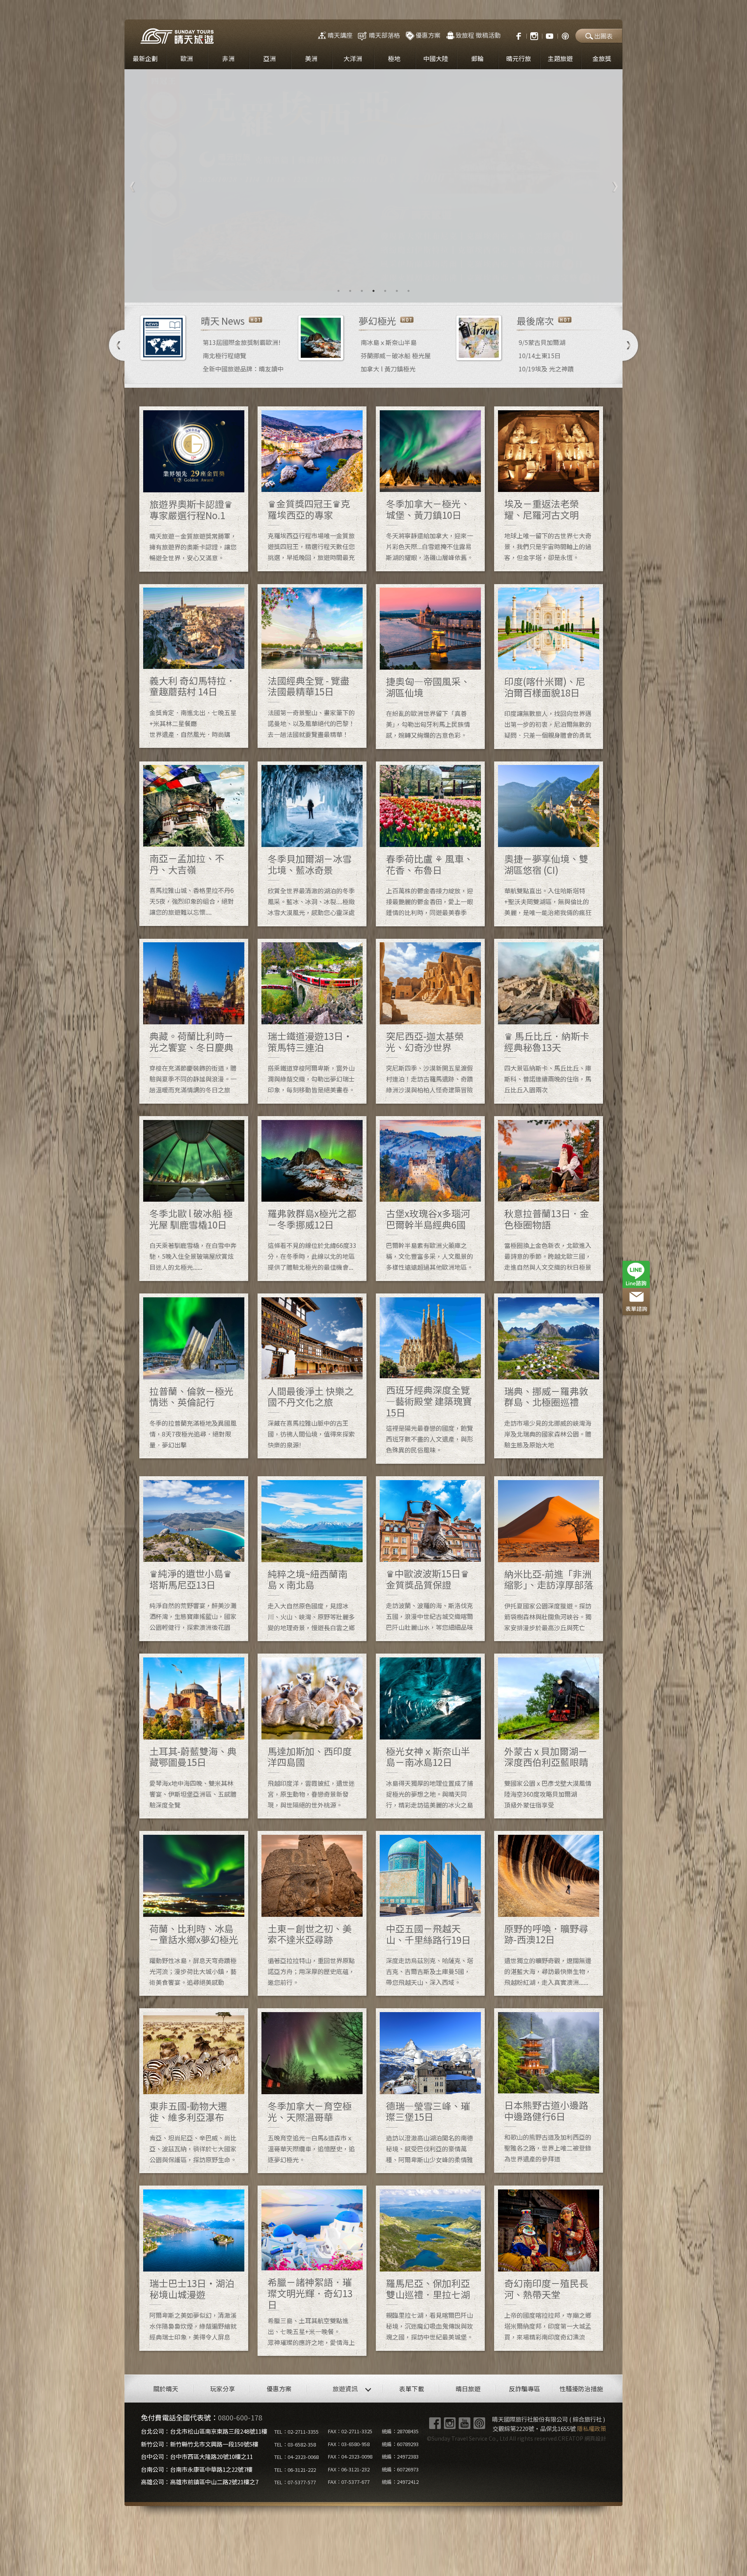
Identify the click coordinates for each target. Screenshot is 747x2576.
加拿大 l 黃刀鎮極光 (388, 369)
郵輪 (477, 58)
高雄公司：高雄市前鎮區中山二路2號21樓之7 (200, 2482)
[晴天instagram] (534, 35)
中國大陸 (436, 58)
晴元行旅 (519, 58)
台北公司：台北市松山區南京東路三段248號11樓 (204, 2431)
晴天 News (223, 321)
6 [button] (397, 291)
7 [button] (409, 291)
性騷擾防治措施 (581, 2389)
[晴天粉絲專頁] (515, 35)
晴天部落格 (384, 35)
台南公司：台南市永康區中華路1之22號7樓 (197, 2469)
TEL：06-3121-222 (295, 2470)
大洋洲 (353, 58)
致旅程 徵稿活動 (478, 35)
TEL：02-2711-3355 (296, 2432)
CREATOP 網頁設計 (582, 2438)
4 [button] (373, 291)
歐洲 (187, 58)
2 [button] (350, 291)
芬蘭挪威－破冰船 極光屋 (396, 355)
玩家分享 (223, 2389)
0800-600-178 (240, 2417)
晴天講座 (340, 35)
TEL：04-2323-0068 (296, 2457)
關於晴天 (166, 2389)
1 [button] (338, 291)
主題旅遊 (560, 58)
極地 (394, 58)
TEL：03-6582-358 (295, 2444)
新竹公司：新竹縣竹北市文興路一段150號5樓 (200, 2444)
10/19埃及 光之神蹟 (546, 369)
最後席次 (535, 321)
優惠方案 (428, 35)
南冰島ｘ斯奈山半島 (389, 342)
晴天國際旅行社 (177, 36)
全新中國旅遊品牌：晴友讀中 (243, 369)
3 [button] (362, 291)
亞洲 (270, 58)
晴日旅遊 (468, 2389)
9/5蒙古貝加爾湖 (542, 342)
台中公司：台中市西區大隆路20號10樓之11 (197, 2456)
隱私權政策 (592, 2428)
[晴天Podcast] (565, 35)
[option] (373, 186)
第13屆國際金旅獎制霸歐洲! (242, 342)
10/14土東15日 (540, 355)
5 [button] (385, 291)
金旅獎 (602, 58)
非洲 (228, 58)
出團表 (603, 36)
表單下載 (412, 2389)
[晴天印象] (550, 35)
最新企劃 (145, 58)
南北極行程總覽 (224, 355)
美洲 (311, 58)
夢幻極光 (377, 321)
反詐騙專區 (524, 2389)
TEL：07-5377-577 (295, 2482)
